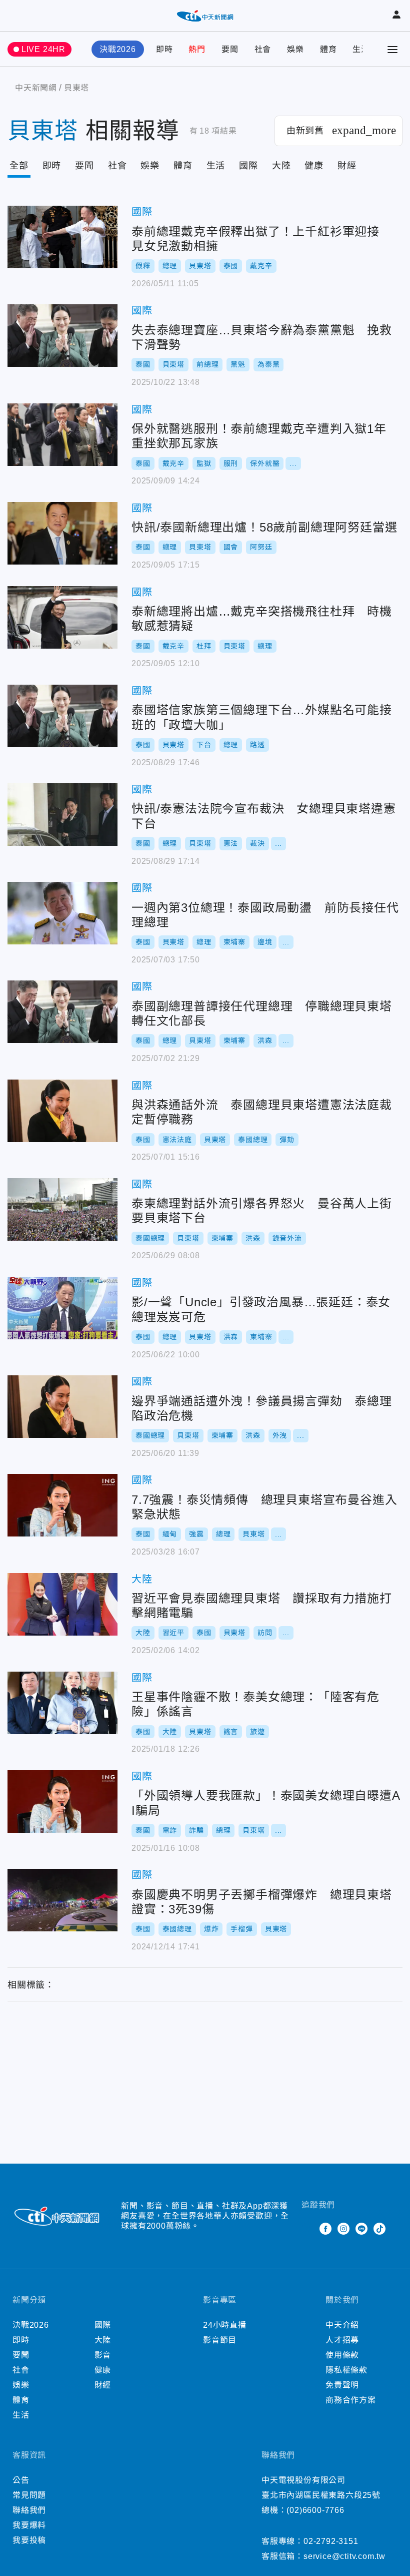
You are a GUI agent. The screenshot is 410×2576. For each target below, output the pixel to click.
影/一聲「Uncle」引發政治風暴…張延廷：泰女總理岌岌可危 (62, 1308)
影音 (103, 2355)
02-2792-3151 (331, 2541)
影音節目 (220, 2340)
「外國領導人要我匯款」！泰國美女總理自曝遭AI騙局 (62, 1801)
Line (361, 2229)
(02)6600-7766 (315, 2510)
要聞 (230, 49)
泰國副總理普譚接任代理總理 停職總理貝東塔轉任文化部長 (62, 1012)
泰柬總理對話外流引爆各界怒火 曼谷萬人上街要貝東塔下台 (62, 1209)
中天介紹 (342, 2325)
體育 (328, 49)
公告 (21, 2480)
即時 (164, 49)
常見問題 (29, 2495)
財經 (347, 166)
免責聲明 (342, 2385)
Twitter (307, 2229)
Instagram (343, 2229)
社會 (263, 49)
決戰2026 (118, 49)
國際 (248, 166)
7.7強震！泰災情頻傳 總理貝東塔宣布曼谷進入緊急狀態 (62, 1505)
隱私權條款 (346, 2370)
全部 (19, 166)
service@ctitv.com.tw (344, 2556)
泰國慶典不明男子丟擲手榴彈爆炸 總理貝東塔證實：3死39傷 (62, 1900)
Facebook (325, 2229)
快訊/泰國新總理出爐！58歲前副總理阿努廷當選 (62, 533)
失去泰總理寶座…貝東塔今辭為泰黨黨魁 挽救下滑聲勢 (62, 336)
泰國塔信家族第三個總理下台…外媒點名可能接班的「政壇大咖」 (62, 716)
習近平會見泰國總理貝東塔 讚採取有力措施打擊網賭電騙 (62, 1604)
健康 (314, 166)
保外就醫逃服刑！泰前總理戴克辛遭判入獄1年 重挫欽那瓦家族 (62, 435)
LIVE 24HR (43, 49)
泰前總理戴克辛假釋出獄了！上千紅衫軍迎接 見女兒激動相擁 (62, 237)
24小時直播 (225, 2325)
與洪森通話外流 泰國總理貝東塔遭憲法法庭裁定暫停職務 (62, 1111)
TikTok (379, 2229)
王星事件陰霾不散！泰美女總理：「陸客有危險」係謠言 (62, 1703)
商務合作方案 (351, 2400)
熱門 (197, 49)
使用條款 (342, 2355)
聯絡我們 (29, 2510)
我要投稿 (29, 2540)
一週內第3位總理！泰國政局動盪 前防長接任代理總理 (62, 913)
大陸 (281, 166)
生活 (361, 49)
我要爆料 (29, 2525)
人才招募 (342, 2340)
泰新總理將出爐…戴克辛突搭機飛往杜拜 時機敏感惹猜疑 (62, 617)
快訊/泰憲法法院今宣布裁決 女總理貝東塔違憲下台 (62, 815)
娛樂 (295, 49)
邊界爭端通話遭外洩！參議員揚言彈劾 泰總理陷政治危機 (62, 1407)
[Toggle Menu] (392, 50)
